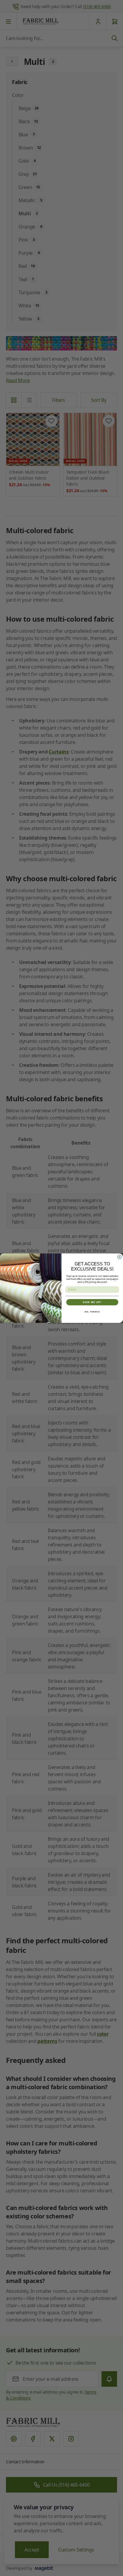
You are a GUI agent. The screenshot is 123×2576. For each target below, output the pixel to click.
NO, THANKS (92, 1312)
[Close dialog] (120, 1257)
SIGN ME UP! (92, 1302)
